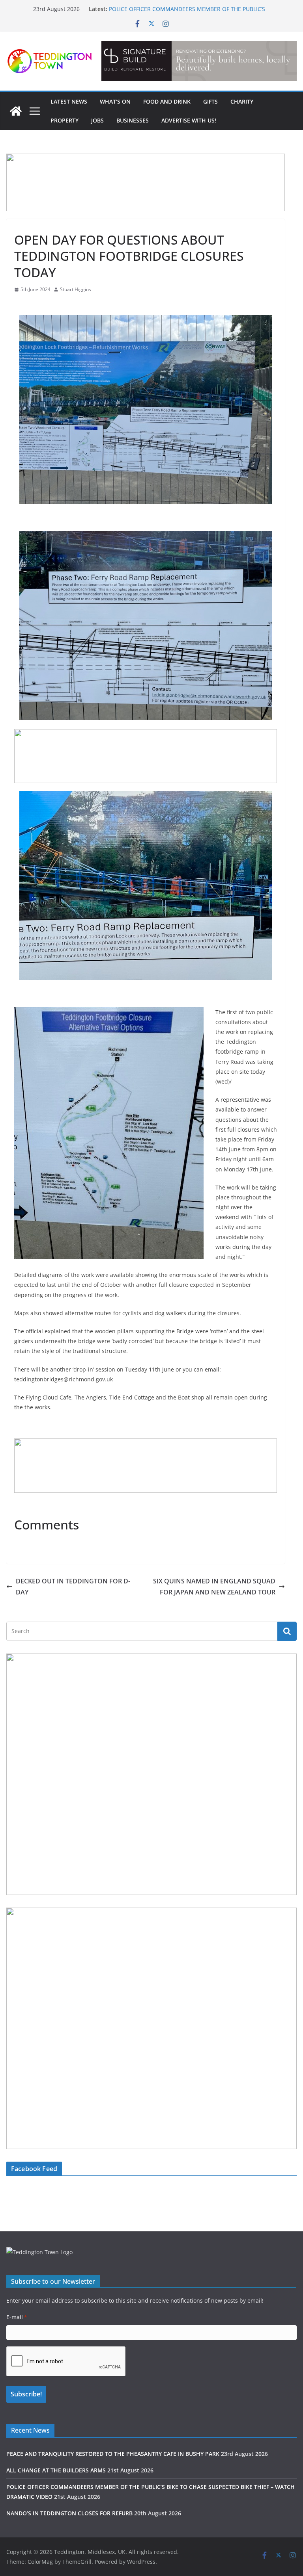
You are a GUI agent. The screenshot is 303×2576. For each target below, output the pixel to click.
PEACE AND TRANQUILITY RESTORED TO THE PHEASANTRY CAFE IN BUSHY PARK (113, 2454)
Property (65, 120)
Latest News (69, 101)
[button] (200, 61)
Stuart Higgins (76, 289)
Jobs (97, 120)
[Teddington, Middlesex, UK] (16, 111)
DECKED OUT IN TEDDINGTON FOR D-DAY (73, 1587)
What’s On (115, 101)
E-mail (17, 2317)
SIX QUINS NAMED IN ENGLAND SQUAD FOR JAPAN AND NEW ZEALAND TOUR (214, 1587)
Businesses (133, 120)
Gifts (210, 101)
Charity (242, 101)
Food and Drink (167, 101)
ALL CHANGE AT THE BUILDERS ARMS (158, 8)
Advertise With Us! (189, 120)
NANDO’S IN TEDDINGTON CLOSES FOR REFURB (69, 2513)
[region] (199, 61)
